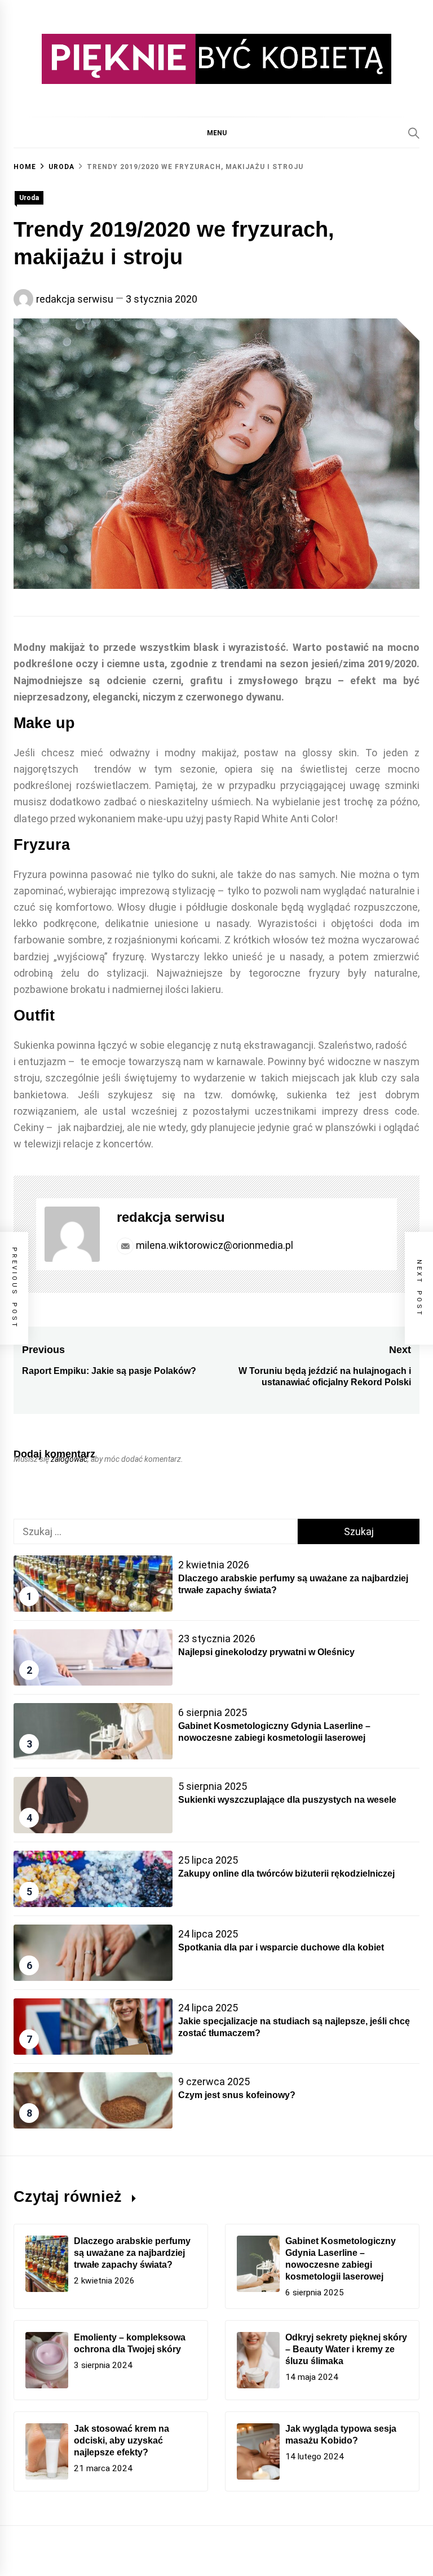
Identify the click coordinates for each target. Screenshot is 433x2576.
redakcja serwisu (75, 299)
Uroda (29, 198)
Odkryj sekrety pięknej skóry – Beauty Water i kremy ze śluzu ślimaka (346, 2349)
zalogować (69, 1459)
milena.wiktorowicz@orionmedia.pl (213, 1245)
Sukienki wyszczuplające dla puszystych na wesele (287, 1800)
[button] (216, 132)
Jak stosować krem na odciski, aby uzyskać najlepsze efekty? (121, 2440)
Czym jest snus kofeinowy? (237, 2095)
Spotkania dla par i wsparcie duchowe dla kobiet (281, 1947)
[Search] (414, 133)
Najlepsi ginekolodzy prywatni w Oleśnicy (266, 1652)
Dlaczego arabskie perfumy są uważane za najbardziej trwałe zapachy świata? (132, 2253)
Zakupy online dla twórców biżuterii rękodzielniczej (286, 1874)
